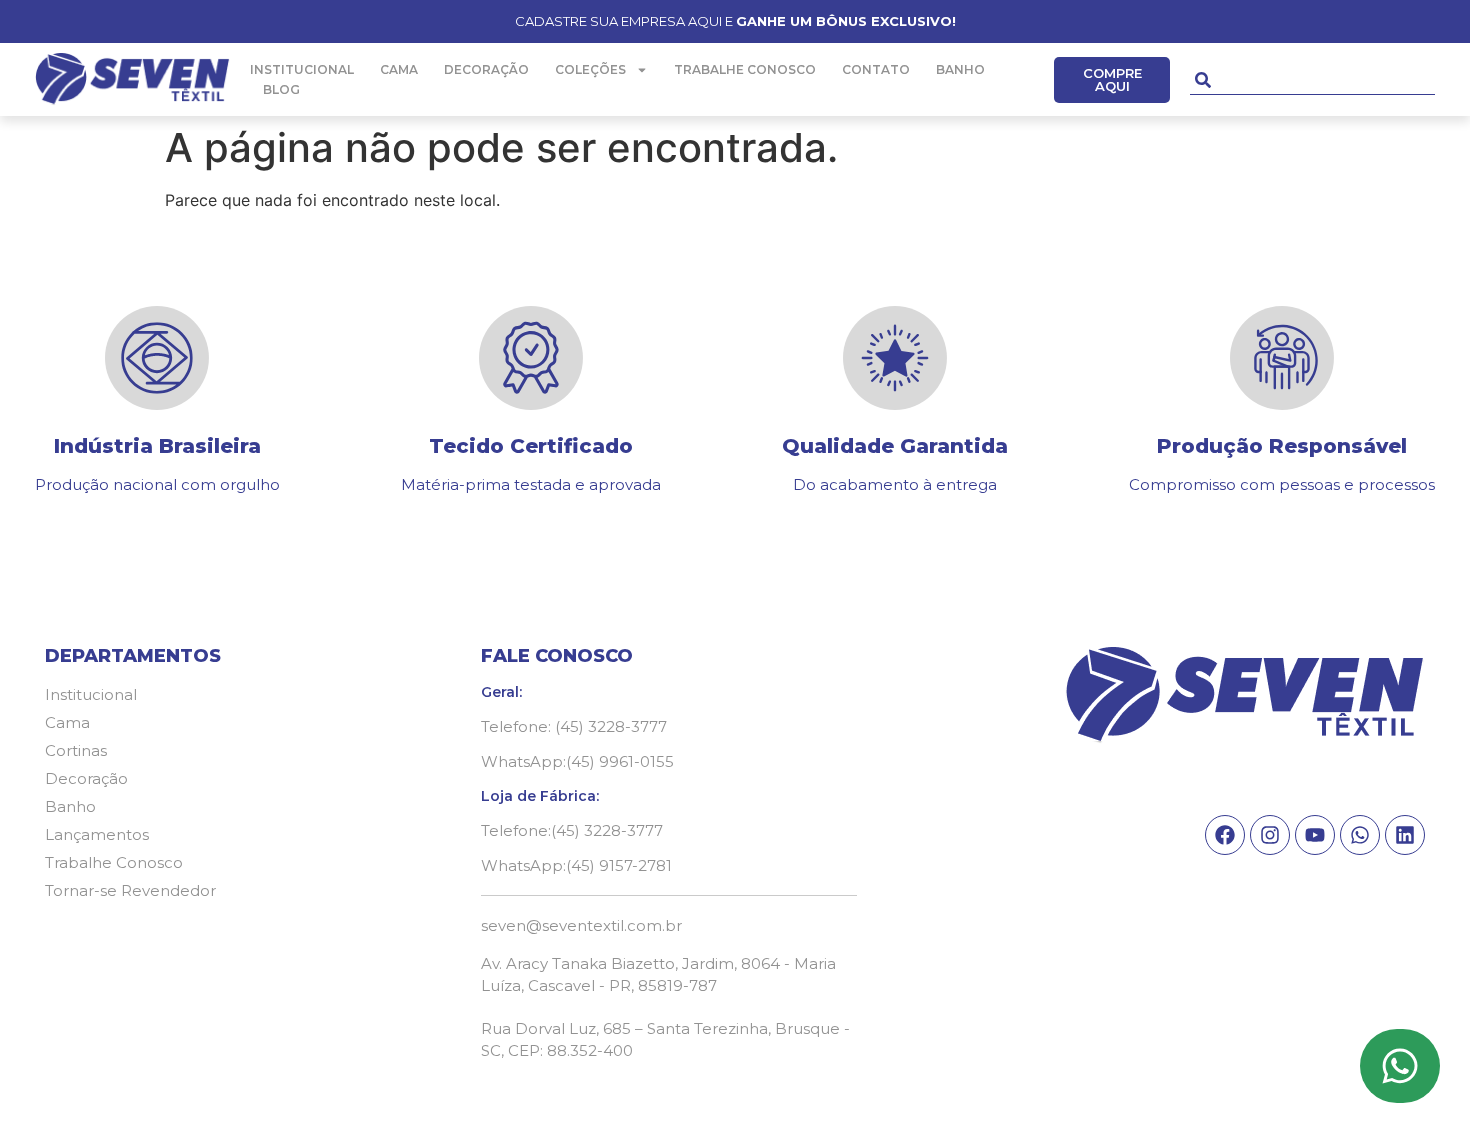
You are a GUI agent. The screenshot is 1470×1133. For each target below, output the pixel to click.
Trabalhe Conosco (745, 69)
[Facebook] (1225, 835)
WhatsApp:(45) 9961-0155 (577, 761)
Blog (281, 89)
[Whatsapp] (1360, 835)
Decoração (486, 69)
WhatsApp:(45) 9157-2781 (576, 865)
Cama (399, 69)
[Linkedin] (1405, 835)
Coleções (590, 69)
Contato (876, 69)
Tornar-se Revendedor (130, 890)
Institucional (302, 69)
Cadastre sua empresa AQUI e (735, 21)
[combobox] (1312, 80)
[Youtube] (1315, 835)
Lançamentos (97, 834)
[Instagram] (1270, 835)
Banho (960, 69)
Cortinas (76, 750)
